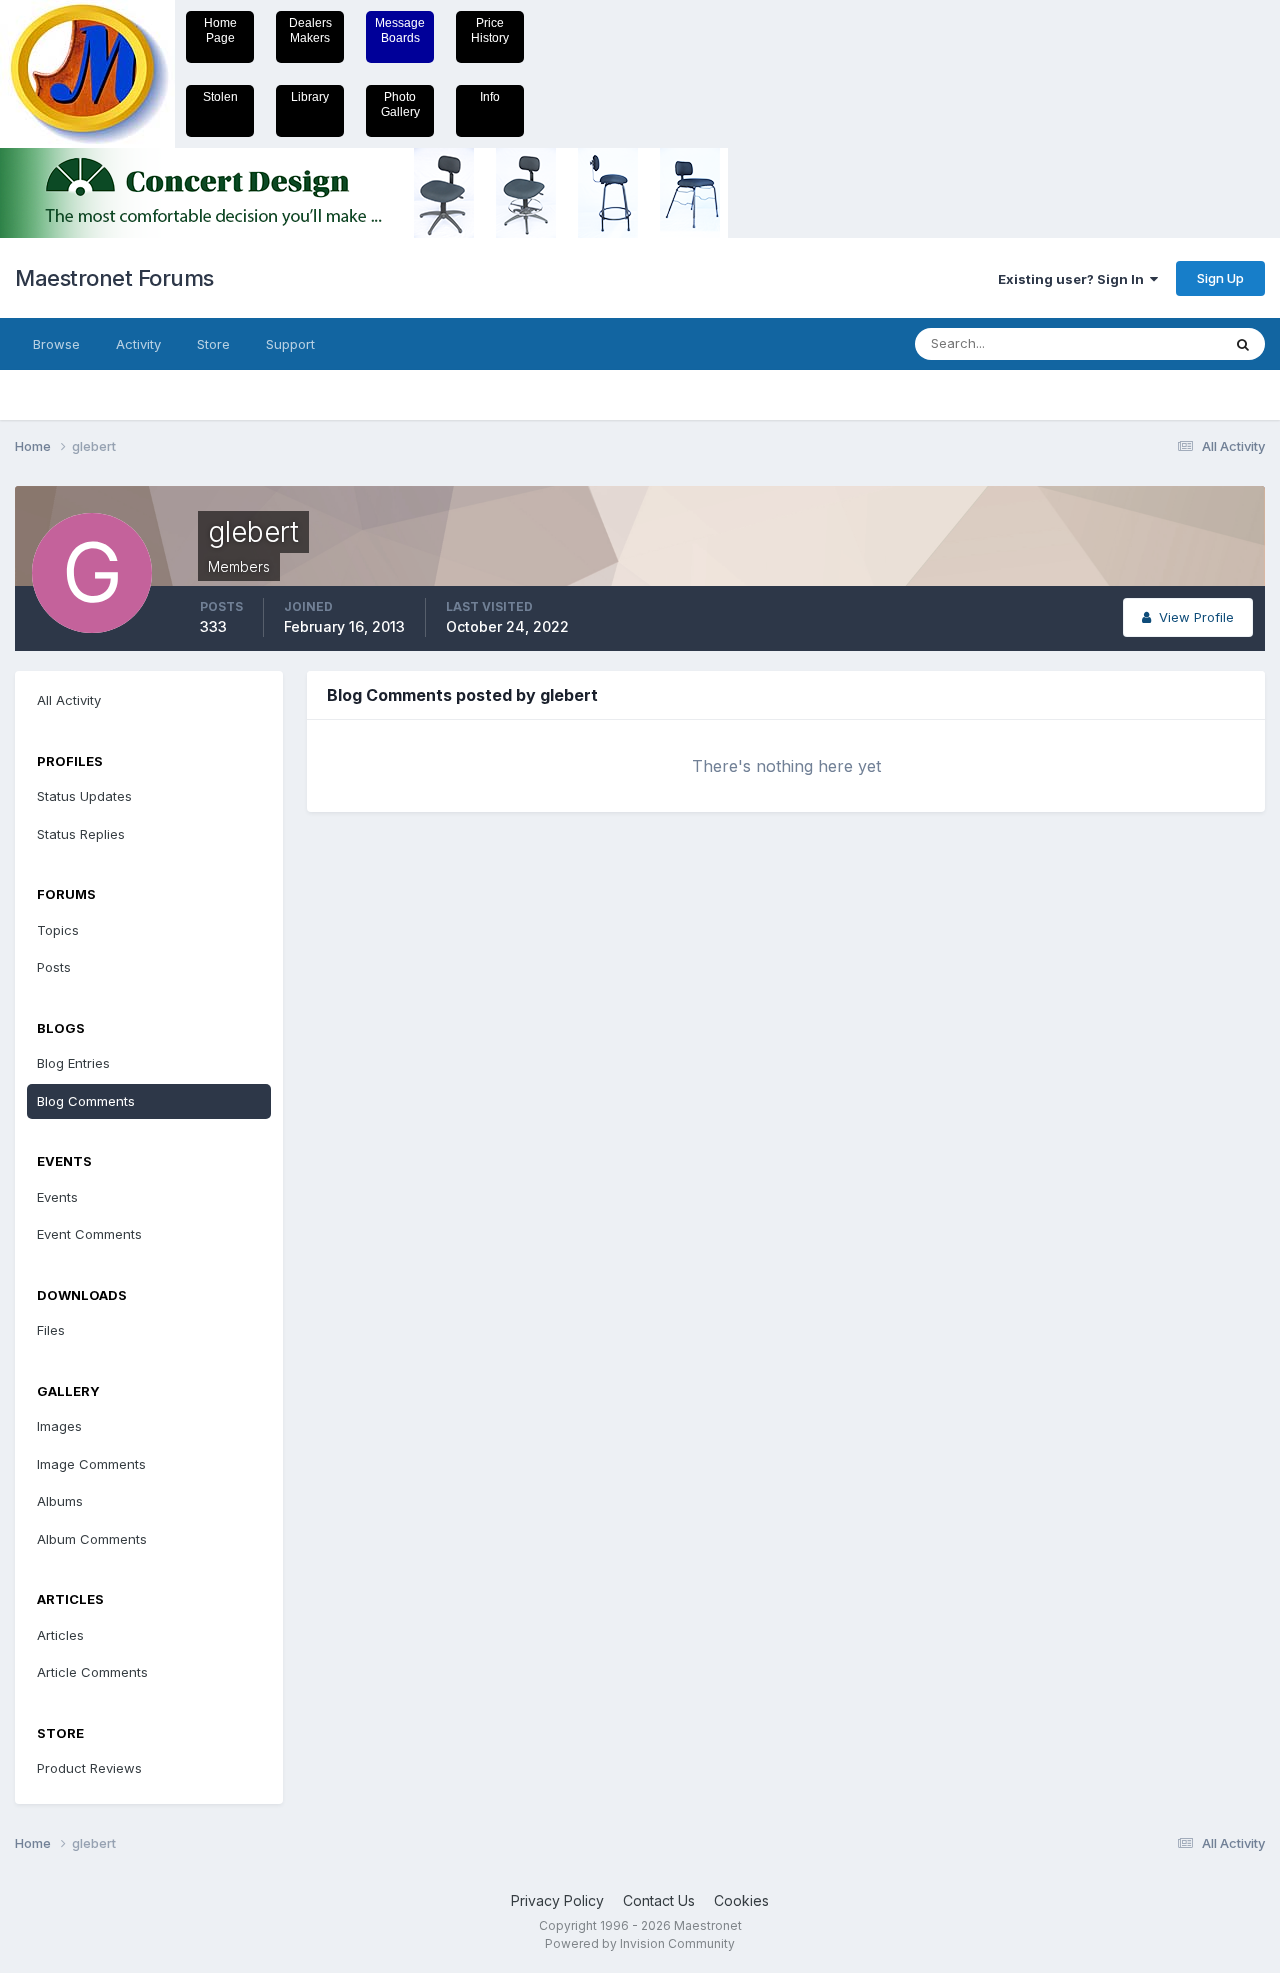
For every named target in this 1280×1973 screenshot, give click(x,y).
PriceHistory (490, 30)
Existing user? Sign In (1074, 279)
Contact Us (659, 1900)
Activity (138, 344)
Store (213, 344)
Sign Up (1220, 278)
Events (57, 1197)
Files (51, 1330)
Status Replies (81, 834)
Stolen (220, 97)
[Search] (1243, 344)
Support (290, 344)
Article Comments (92, 1672)
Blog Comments (86, 1101)
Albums (60, 1501)
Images (59, 1426)
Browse (56, 344)
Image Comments (91, 1464)
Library (310, 97)
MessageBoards (400, 30)
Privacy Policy (557, 1900)
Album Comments (92, 1539)
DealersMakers (310, 30)
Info (490, 97)
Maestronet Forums (114, 278)
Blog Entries (73, 1063)
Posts (54, 967)
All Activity (69, 700)
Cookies (741, 1900)
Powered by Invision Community (640, 1943)
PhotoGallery (400, 104)
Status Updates (1148, 343)
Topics (58, 930)
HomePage (220, 30)
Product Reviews (89, 1768)
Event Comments (89, 1234)
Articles (60, 1635)
